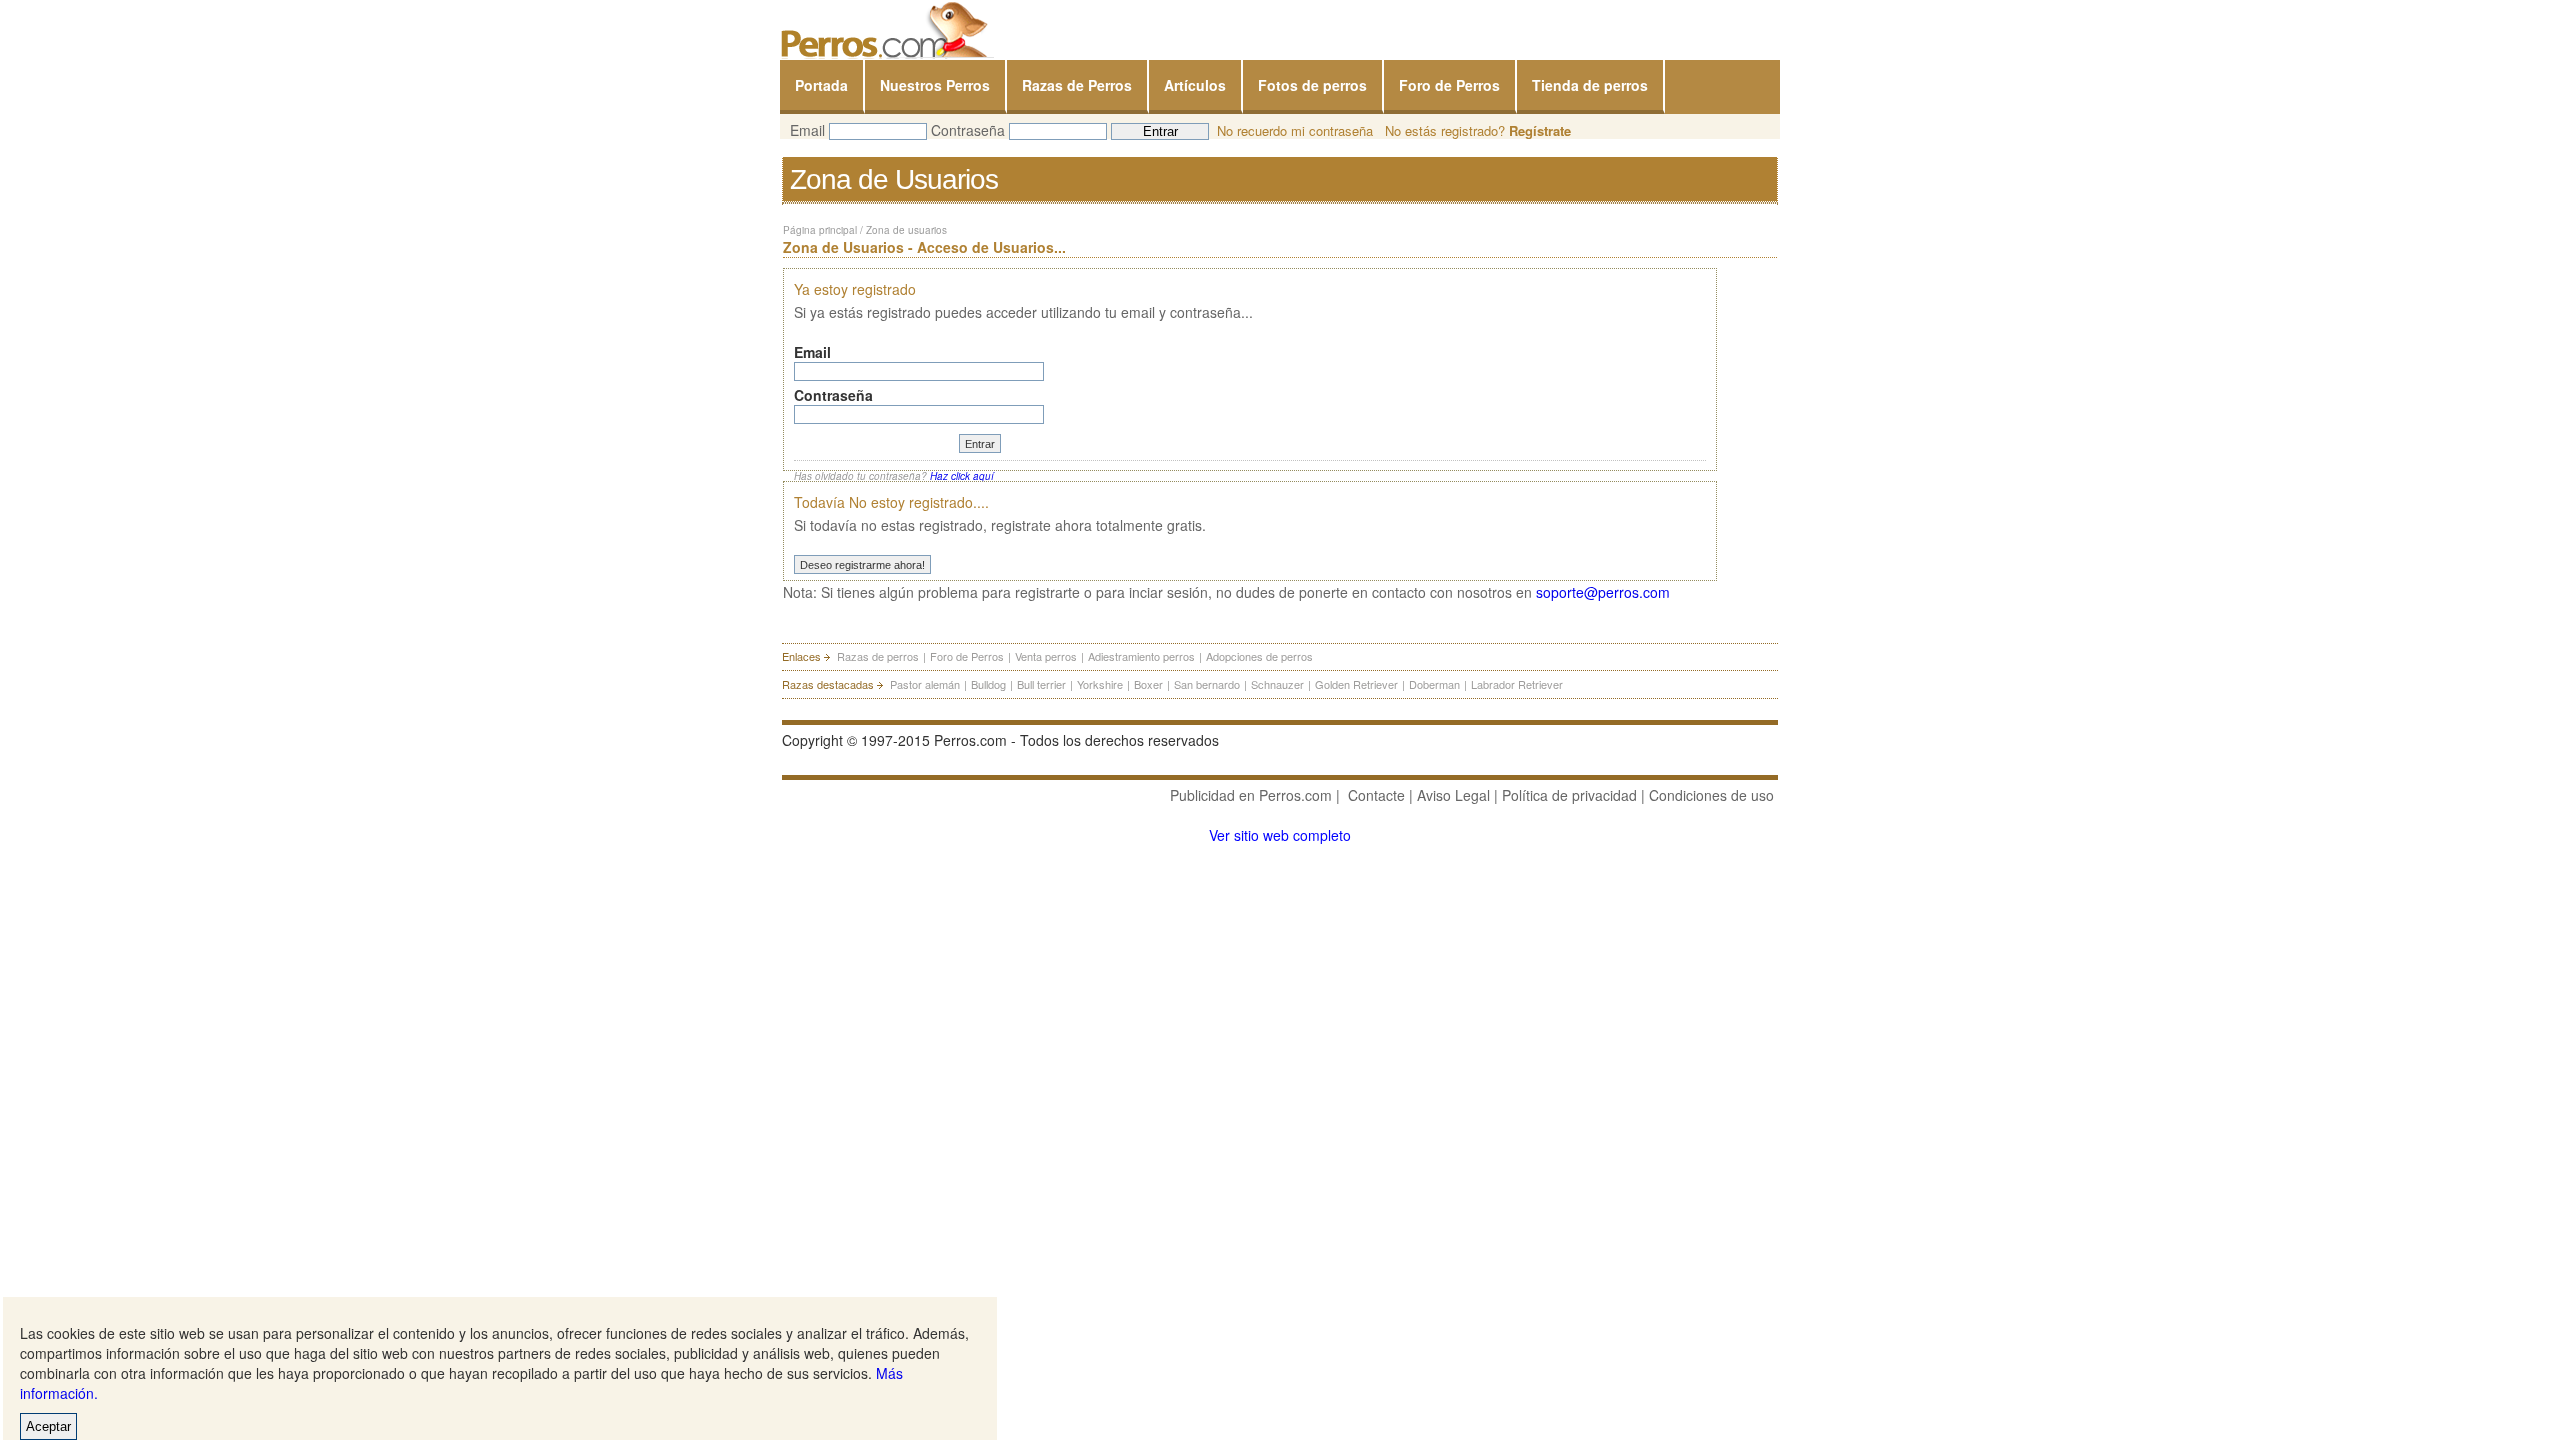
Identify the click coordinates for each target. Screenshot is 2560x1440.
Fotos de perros (1312, 85)
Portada (821, 85)
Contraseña (968, 130)
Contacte (1376, 795)
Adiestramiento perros (1141, 656)
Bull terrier (1041, 684)
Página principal (820, 230)
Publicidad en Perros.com (1251, 795)
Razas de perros (878, 656)
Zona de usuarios (906, 230)
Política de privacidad (1569, 795)
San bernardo (1207, 684)
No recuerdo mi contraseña (1295, 130)
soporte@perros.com (1603, 592)
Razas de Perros (1077, 85)
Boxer (1148, 684)
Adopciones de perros (1259, 656)
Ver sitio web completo (1280, 835)
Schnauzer (1277, 684)
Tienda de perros (1590, 85)
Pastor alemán (925, 684)
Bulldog (988, 684)
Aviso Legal (1453, 795)
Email (807, 130)
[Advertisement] (950, 1080)
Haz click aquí (962, 476)
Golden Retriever (1356, 684)
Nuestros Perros (935, 85)
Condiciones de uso (1711, 795)
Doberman (1434, 684)
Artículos (1195, 85)
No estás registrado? (1478, 130)
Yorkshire (1100, 684)
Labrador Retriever (1517, 684)
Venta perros (1046, 656)
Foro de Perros (1449, 85)
